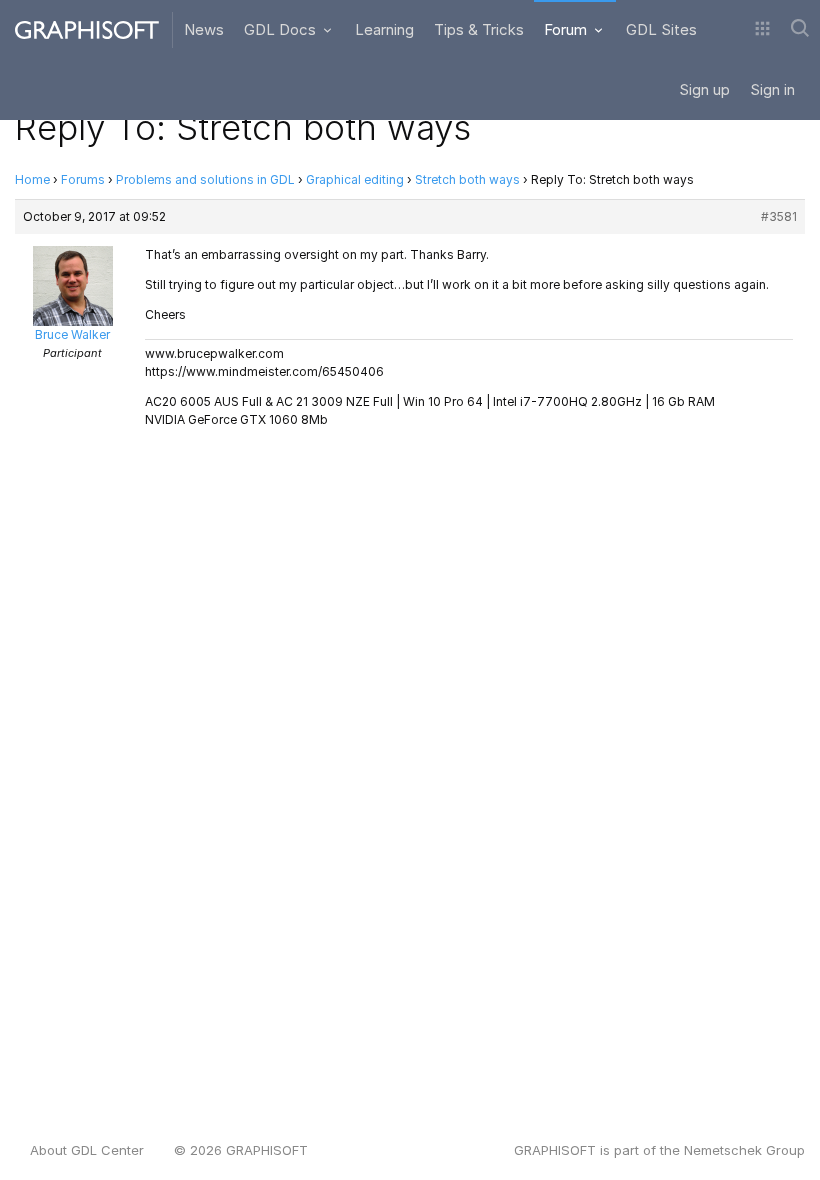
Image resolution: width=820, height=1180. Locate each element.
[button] (762, 30)
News (204, 29)
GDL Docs (282, 29)
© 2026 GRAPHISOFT (241, 1150)
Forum (567, 29)
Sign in (772, 89)
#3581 (779, 216)
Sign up (704, 89)
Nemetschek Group (744, 1150)
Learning (384, 29)
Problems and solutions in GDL (205, 179)
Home (32, 179)
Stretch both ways (467, 179)
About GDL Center (87, 1150)
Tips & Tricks (479, 29)
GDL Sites (661, 29)
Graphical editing (355, 179)
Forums (83, 179)
